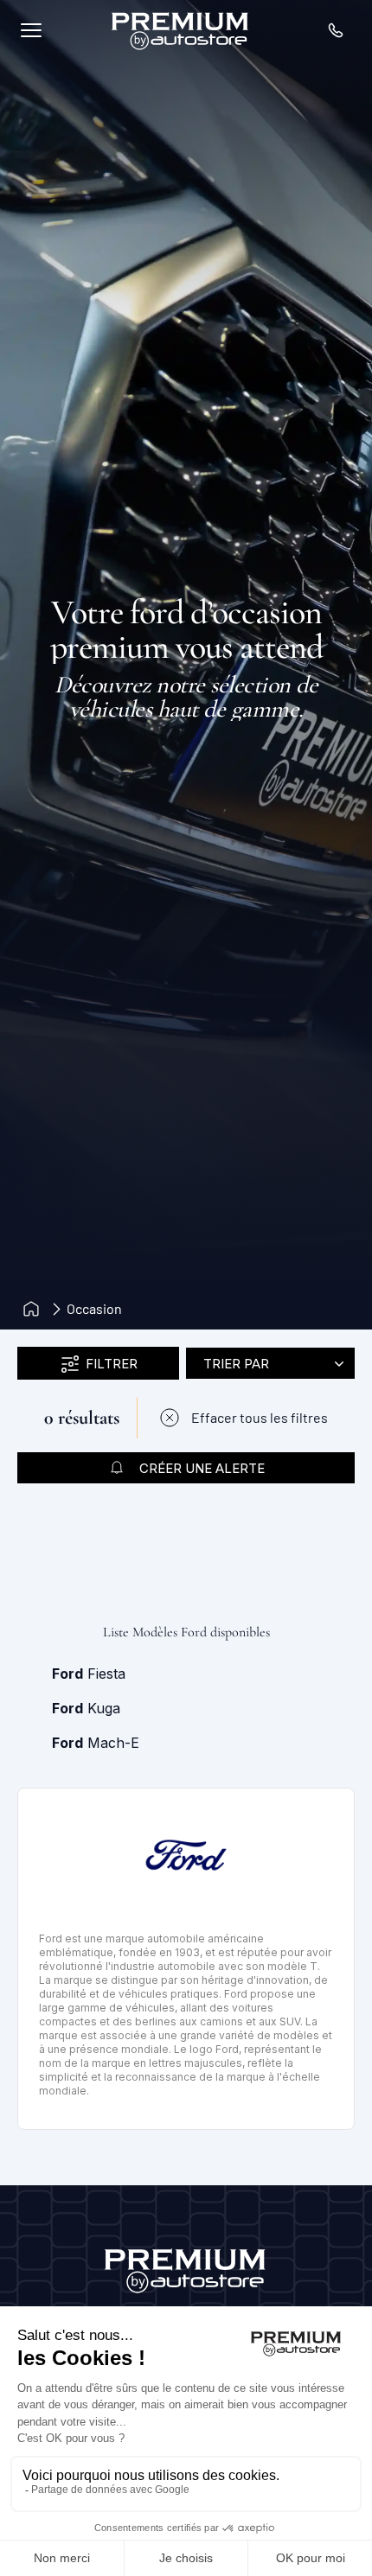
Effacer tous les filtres (260, 1417)
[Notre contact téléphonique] (336, 30)
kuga (86, 1708)
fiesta (89, 1674)
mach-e (96, 1743)
